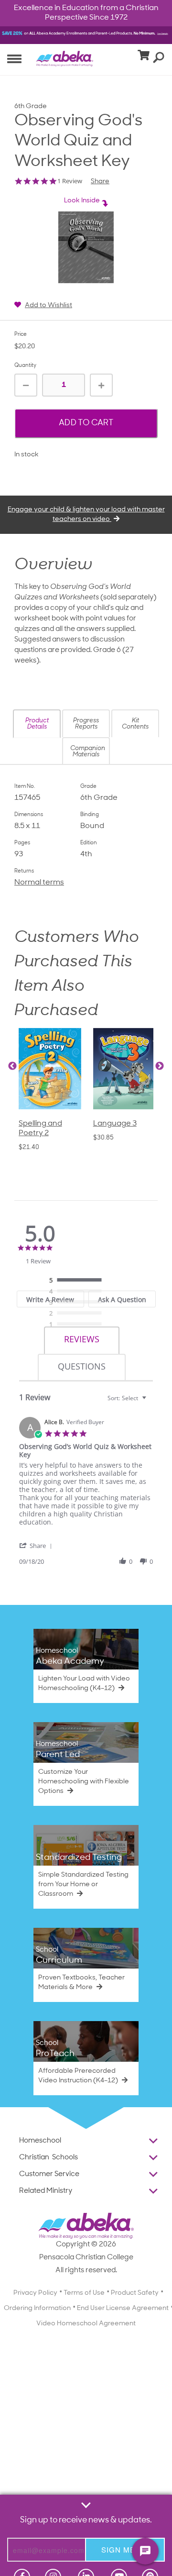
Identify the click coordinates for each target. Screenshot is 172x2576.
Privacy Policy (35, 2293)
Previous (12, 1066)
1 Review (70, 181)
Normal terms (39, 883)
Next (160, 1066)
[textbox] (151, 1402)
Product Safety (135, 2293)
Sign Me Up (125, 2549)
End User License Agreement (123, 2308)
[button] (37, 724)
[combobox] (128, 1398)
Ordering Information (37, 2308)
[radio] (78, 1281)
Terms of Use (84, 2293)
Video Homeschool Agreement (86, 2324)
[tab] (82, 1341)
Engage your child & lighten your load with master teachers (86, 514)
